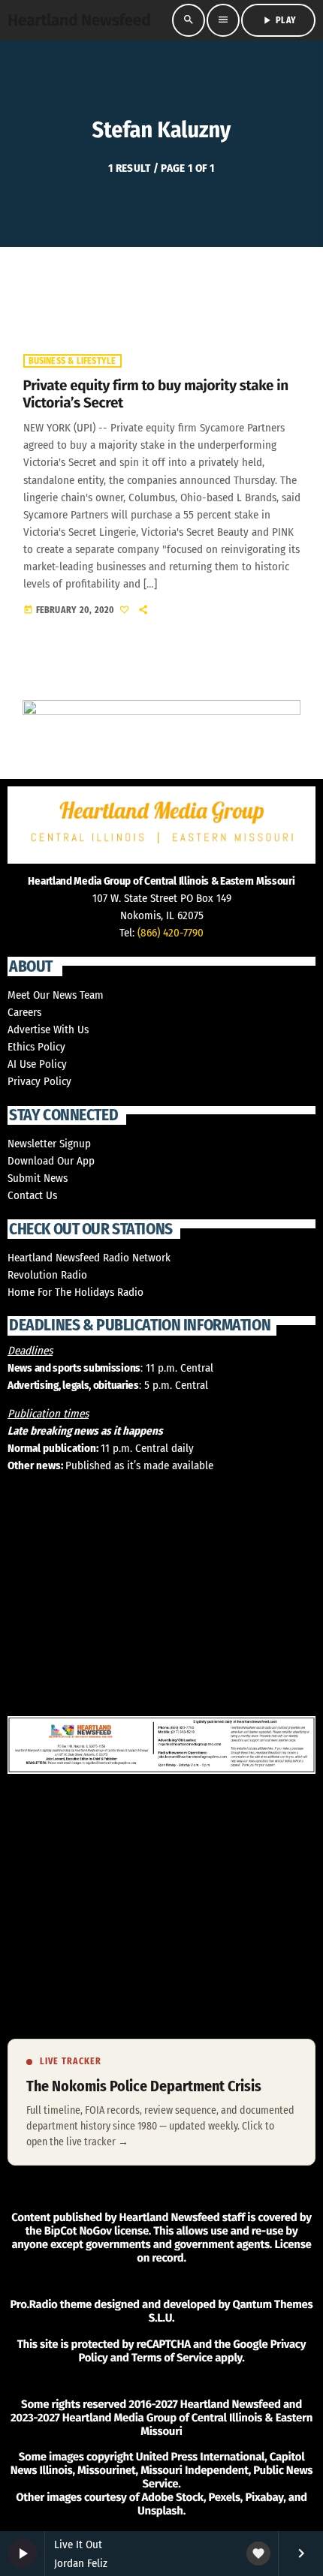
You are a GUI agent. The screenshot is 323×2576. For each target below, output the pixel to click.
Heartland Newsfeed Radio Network (89, 1258)
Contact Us (32, 1195)
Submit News (38, 1178)
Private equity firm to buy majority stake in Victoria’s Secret (156, 395)
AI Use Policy (37, 1064)
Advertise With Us (48, 1029)
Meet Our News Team (56, 995)
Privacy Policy (39, 1081)
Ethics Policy (36, 1047)
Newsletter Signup (49, 1144)
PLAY (278, 20)
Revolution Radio (47, 1275)
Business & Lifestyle (72, 361)
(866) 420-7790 (171, 933)
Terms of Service (172, 2358)
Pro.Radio (33, 2304)
